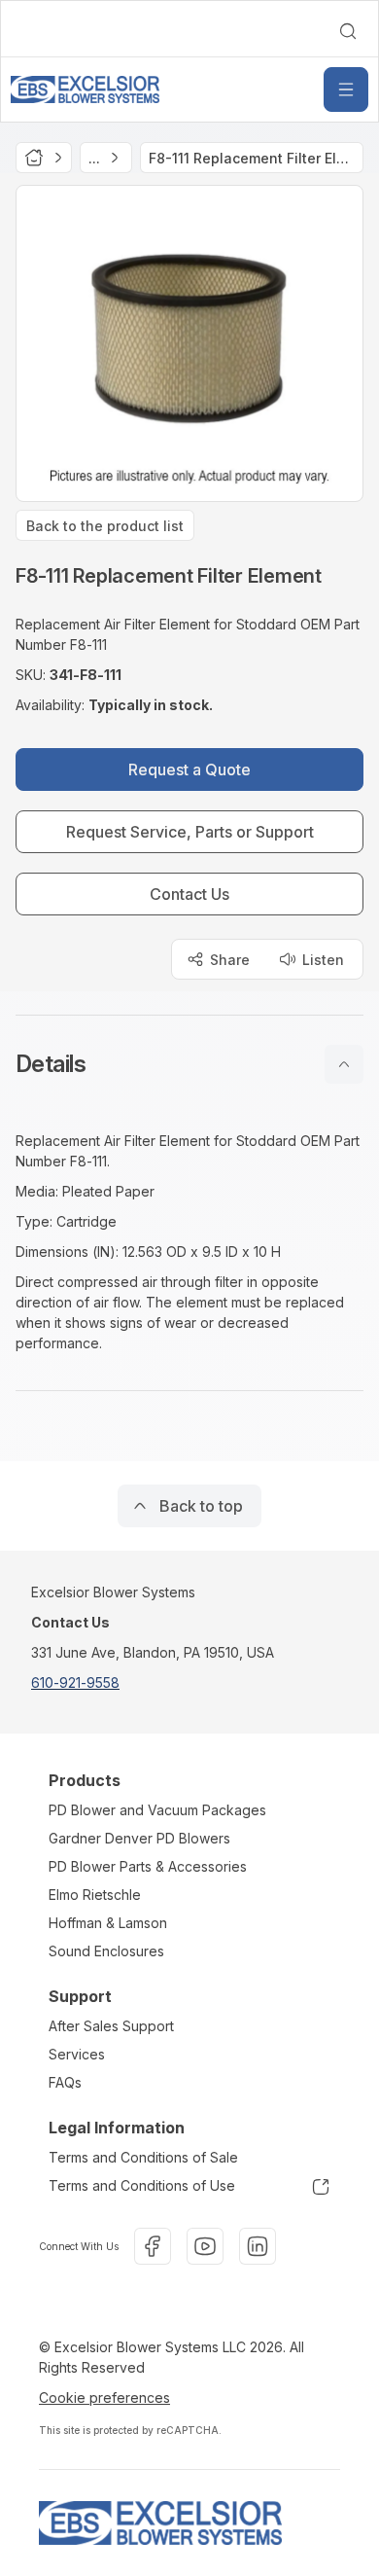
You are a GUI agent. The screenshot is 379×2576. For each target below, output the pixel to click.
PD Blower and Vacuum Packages (157, 1810)
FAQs (65, 2082)
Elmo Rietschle (95, 1895)
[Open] (346, 89)
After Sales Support (111, 2026)
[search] (348, 31)
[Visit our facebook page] (153, 2246)
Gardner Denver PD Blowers (139, 1838)
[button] (189, 1064)
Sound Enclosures (106, 1951)
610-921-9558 (75, 1682)
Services (77, 2054)
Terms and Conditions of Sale (143, 2157)
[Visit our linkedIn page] (258, 2246)
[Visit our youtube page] (205, 2246)
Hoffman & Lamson (108, 1923)
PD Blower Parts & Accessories (148, 1866)
